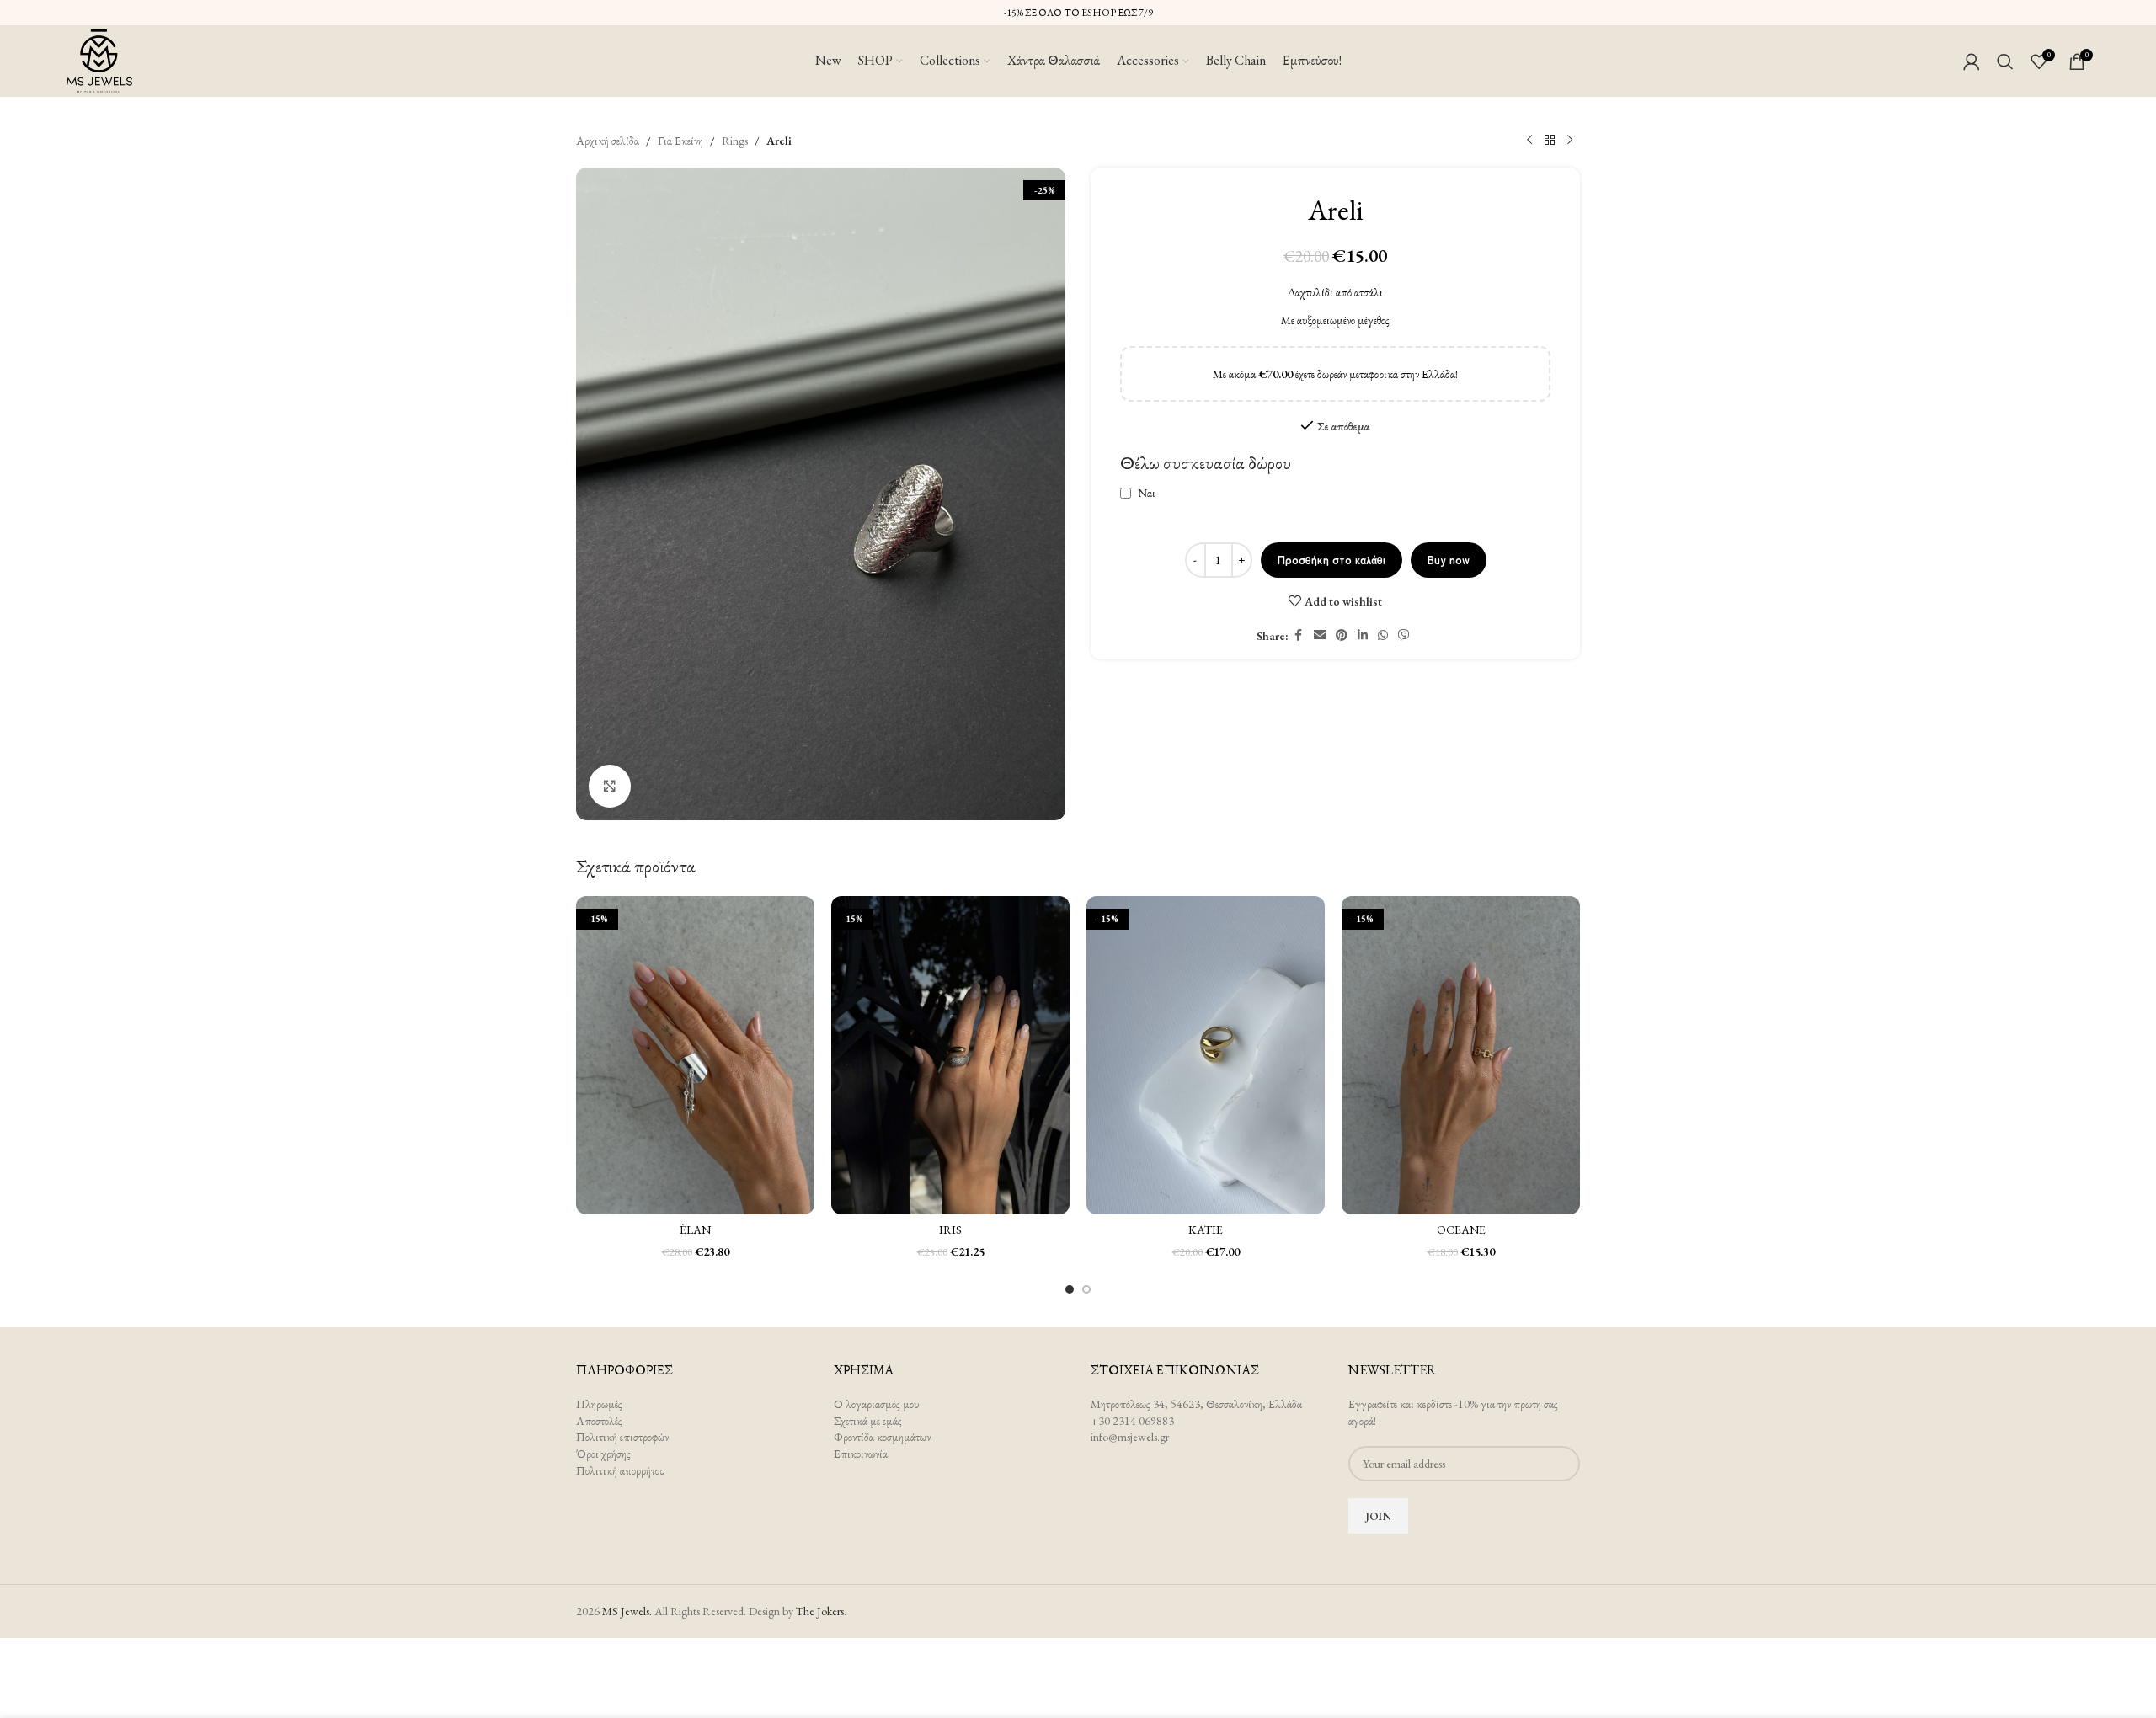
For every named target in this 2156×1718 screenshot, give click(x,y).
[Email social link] (1320, 635)
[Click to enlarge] (610, 786)
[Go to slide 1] (1070, 1289)
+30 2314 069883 (1132, 1421)
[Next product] (1570, 141)
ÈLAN (695, 1230)
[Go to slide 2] (1086, 1289)
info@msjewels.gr (1130, 1437)
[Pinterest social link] (1342, 635)
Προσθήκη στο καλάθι (1331, 560)
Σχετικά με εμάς (868, 1421)
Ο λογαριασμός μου (877, 1404)
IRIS (950, 1230)
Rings (735, 141)
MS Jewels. (627, 1611)
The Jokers (820, 1611)
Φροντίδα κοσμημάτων (882, 1437)
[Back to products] (1550, 141)
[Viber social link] (1404, 635)
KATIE (1206, 1230)
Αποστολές (599, 1421)
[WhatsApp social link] (1383, 635)
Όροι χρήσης (603, 1454)
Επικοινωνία (861, 1454)
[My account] (1972, 61)
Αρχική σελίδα (608, 141)
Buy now (1449, 560)
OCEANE (1461, 1230)
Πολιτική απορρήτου (621, 1470)
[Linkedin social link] (1363, 635)
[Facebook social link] (1299, 635)
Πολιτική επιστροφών (622, 1437)
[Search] (2005, 61)
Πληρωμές (599, 1404)
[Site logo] (99, 59)
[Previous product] (1529, 141)
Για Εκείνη (680, 141)
